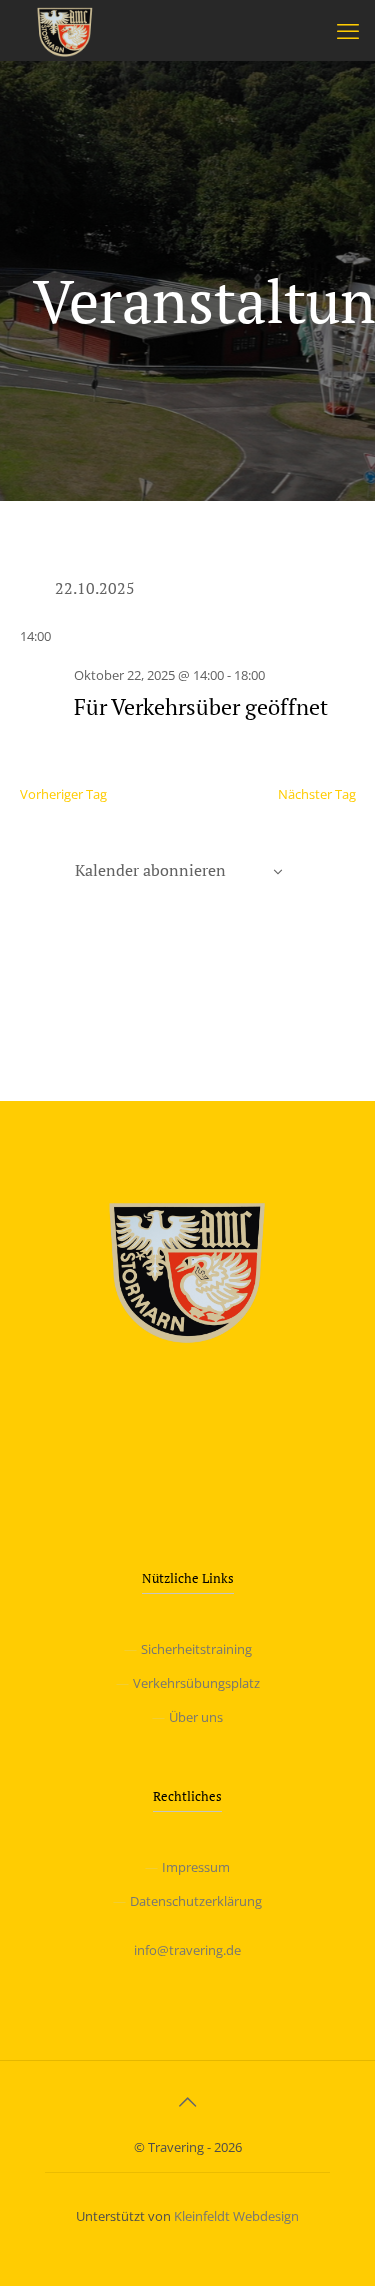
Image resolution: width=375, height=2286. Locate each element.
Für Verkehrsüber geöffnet (201, 706)
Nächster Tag (317, 794)
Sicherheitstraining (196, 1649)
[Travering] (65, 30)
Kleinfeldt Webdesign (236, 2216)
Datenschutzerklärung (196, 1901)
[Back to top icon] (188, 2102)
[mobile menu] (348, 30)
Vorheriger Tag (63, 794)
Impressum (196, 1867)
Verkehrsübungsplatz (196, 1683)
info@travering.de (187, 1950)
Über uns (196, 1717)
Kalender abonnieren (150, 870)
